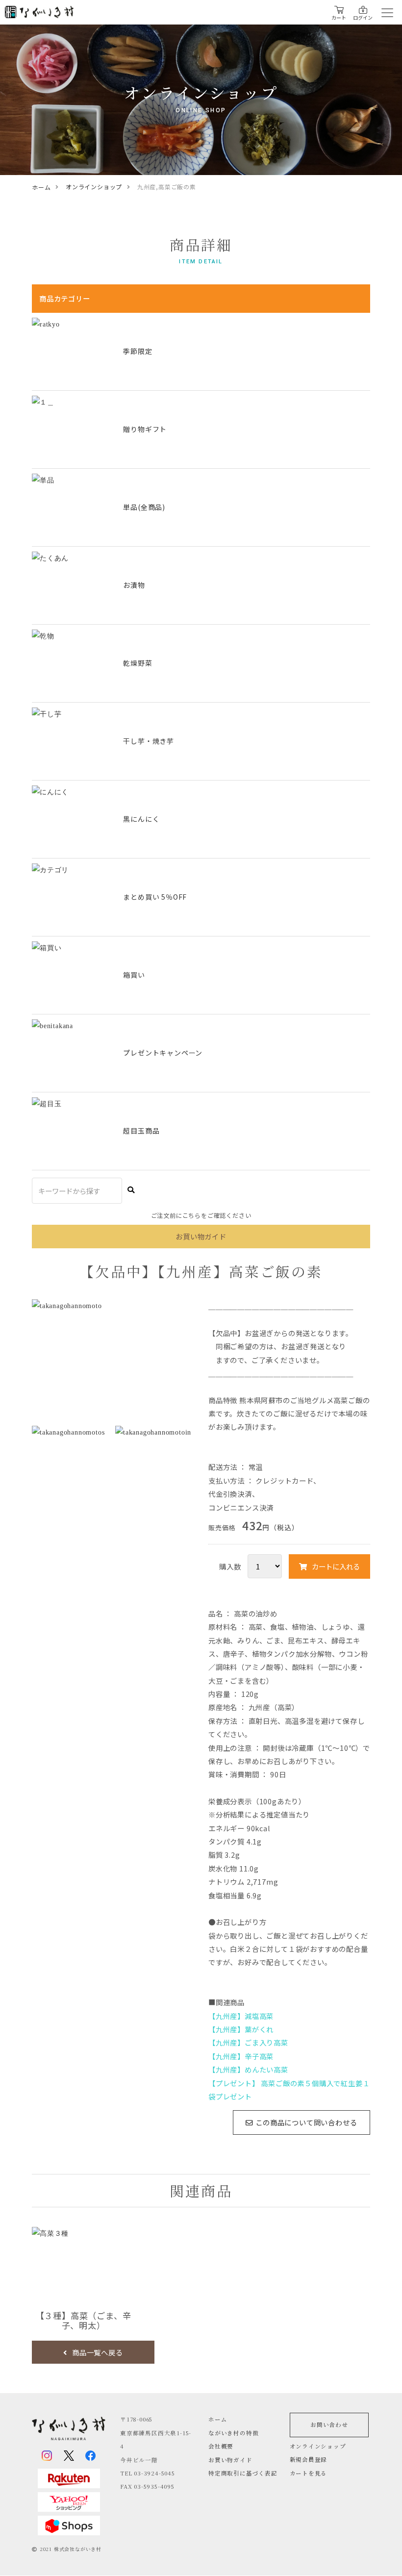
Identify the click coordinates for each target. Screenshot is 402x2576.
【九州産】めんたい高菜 (248, 2069)
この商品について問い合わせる (306, 2122)
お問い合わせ (329, 2424)
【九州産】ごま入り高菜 (248, 2042)
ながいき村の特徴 (233, 2433)
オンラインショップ (318, 2446)
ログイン (363, 17)
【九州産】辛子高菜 (241, 2056)
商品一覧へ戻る (98, 2352)
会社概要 (221, 2446)
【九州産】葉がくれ (241, 2029)
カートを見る (309, 2473)
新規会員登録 (309, 2459)
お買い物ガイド (230, 2460)
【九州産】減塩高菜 (241, 2016)
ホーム (218, 2419)
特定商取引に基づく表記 (243, 2473)
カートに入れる (336, 1566)
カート (339, 17)
